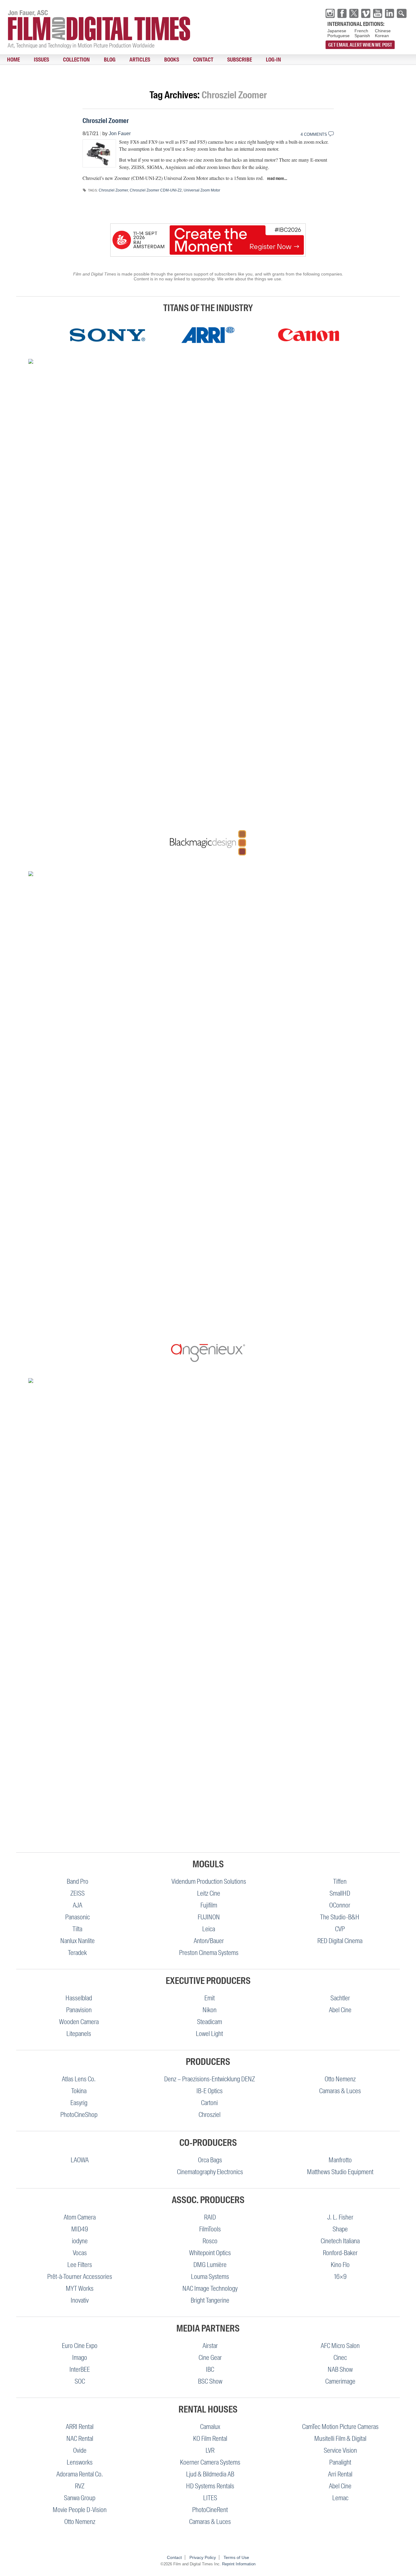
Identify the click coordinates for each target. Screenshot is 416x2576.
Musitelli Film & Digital (340, 2439)
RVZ (80, 2486)
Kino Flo (340, 2265)
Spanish (362, 36)
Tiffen (340, 1881)
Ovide (80, 2450)
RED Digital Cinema (340, 1941)
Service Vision (340, 2450)
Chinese (383, 31)
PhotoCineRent (210, 2510)
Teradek (77, 1953)
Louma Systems (210, 2277)
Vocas (80, 2253)
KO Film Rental (210, 2439)
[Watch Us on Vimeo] (366, 13)
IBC (210, 2369)
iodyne (80, 2241)
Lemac (340, 2498)
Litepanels (79, 2034)
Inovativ (80, 2300)
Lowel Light (209, 2034)
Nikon (210, 2010)
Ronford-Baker (340, 2253)
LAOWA (80, 2160)
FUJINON (209, 1917)
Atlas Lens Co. (79, 2079)
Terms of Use (236, 2557)
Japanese (337, 31)
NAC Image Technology (210, 2288)
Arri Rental (340, 2474)
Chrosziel (210, 2115)
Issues (31, 60)
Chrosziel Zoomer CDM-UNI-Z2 (156, 190)
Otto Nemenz (340, 2079)
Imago (80, 2358)
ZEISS (78, 1893)
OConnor (340, 1905)
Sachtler (340, 1998)
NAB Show (340, 2369)
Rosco (210, 2241)
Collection (60, 60)
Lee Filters (80, 2265)
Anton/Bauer (209, 1941)
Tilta (77, 1929)
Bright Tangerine (210, 2300)
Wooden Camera (79, 2022)
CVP (340, 1929)
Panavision (79, 2010)
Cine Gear (210, 2358)
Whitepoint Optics (210, 2253)
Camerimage (340, 2381)
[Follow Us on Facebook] (342, 13)
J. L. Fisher (340, 2217)
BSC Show (210, 2381)
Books (135, 60)
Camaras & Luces (340, 2091)
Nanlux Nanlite (78, 1941)
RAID (210, 2217)
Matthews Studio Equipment (340, 2172)
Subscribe (189, 60)
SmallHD (340, 1893)
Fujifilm (209, 1905)
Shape (340, 2229)
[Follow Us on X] (354, 13)
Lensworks (80, 2462)
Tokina (79, 2091)
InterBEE (80, 2369)
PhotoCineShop (79, 2115)
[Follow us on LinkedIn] (390, 13)
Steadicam (210, 2022)
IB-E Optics (210, 2091)
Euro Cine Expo (80, 2346)
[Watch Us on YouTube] (378, 13)
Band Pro (78, 1881)
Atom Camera (80, 2217)
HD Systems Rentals (210, 2486)
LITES (210, 2498)
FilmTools (210, 2229)
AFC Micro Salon (340, 2346)
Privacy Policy (203, 2557)
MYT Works (80, 2288)
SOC (80, 2381)
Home (10, 60)
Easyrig (79, 2103)
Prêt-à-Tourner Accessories (80, 2277)
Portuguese (338, 36)
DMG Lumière (210, 2265)
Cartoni (209, 2103)
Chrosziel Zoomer (106, 121)
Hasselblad (79, 1998)
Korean (382, 36)
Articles (110, 60)
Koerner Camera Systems (210, 2462)
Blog (86, 60)
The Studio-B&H (340, 1917)
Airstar (210, 2346)
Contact (160, 60)
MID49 (80, 2229)
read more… (277, 178)
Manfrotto (340, 2160)
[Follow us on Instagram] (330, 13)
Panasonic (78, 1917)
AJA (78, 1905)
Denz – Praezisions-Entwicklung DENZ (210, 2079)
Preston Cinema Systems (209, 1953)
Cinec (340, 2358)
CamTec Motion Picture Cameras (340, 2427)
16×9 (340, 2277)
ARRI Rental (80, 2427)
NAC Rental (80, 2439)
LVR (210, 2450)
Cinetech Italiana (340, 2241)
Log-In (217, 60)
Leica (209, 1929)
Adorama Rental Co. (80, 2474)
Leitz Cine (209, 1893)
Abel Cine (340, 2010)
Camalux (210, 2427)
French (361, 31)
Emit (210, 1998)
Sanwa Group (80, 2498)
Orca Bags (210, 2160)
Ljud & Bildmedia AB (210, 2474)
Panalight (340, 2462)
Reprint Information (239, 2564)
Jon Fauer (120, 133)
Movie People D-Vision (80, 2510)
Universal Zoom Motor (202, 190)
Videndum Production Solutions (209, 1881)
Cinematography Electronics (210, 2172)
